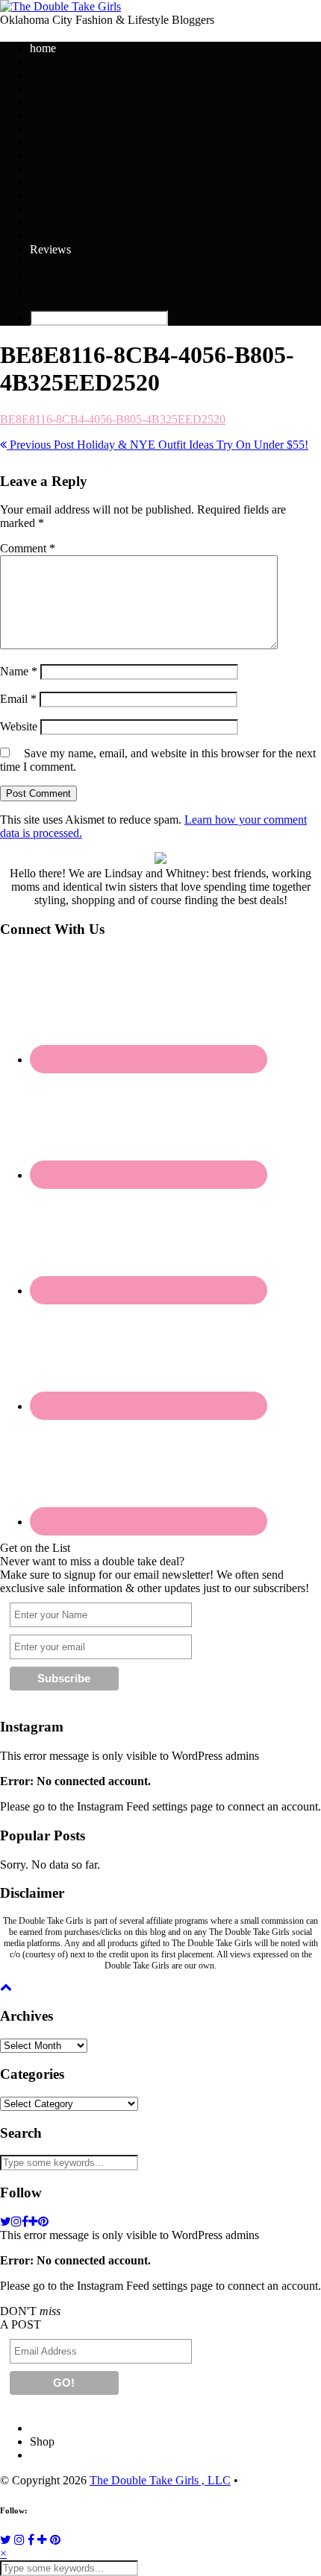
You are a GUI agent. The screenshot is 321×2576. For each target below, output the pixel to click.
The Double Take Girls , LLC (160, 2480)
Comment (28, 548)
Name (19, 671)
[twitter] (6, 2222)
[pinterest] (43, 2222)
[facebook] (25, 2222)
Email (18, 699)
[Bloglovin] (42, 2540)
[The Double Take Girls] (60, 6)
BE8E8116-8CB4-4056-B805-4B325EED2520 (113, 419)
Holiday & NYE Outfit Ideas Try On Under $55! (158, 445)
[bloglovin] (33, 2222)
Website (19, 726)
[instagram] (16, 2222)
